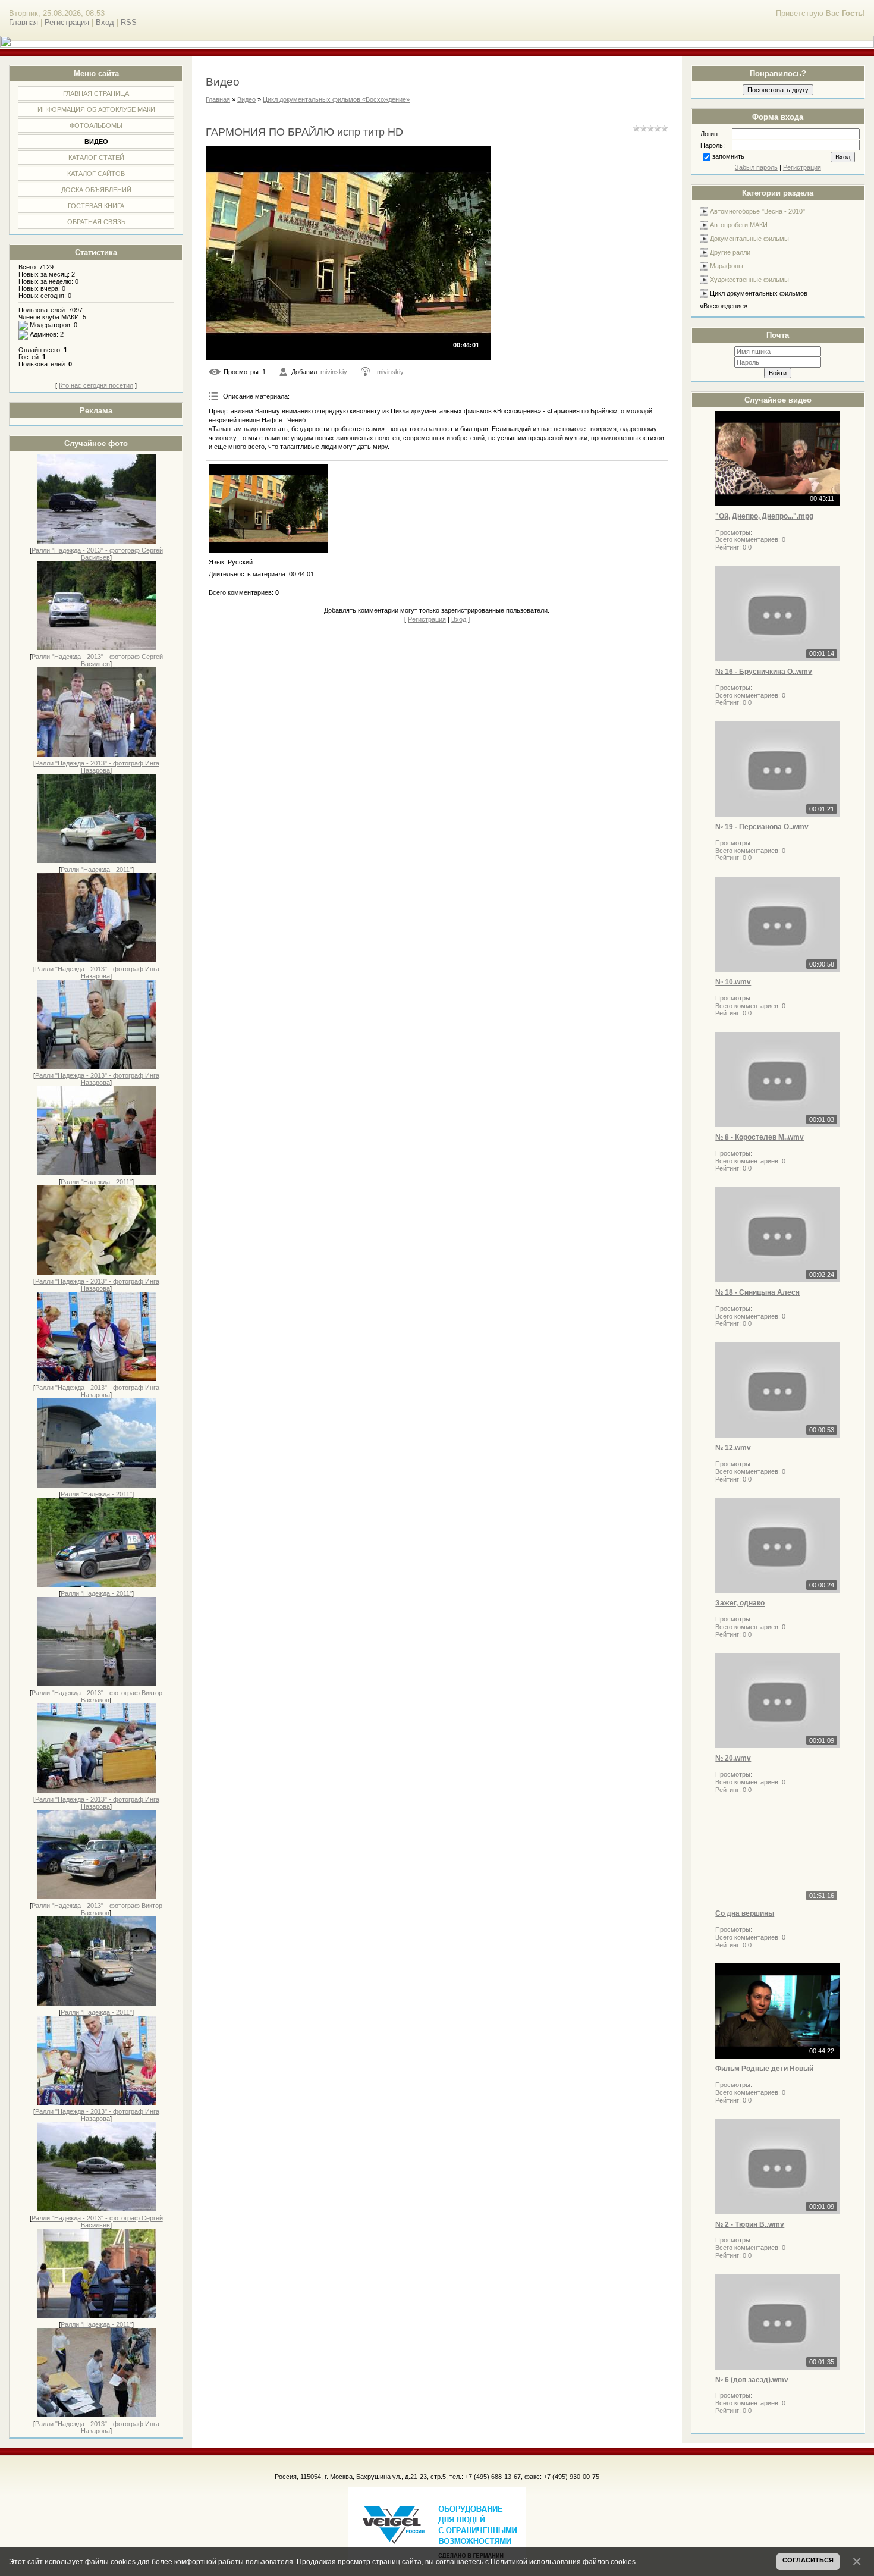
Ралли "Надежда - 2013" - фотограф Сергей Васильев (97, 554)
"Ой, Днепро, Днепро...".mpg (764, 516)
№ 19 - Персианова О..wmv (762, 827)
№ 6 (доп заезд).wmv (752, 2380)
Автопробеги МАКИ (739, 225)
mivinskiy (334, 372)
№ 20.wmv (733, 1758)
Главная (23, 22)
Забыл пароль (756, 167)
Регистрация (67, 22)
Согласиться (808, 2560)
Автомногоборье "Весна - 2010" (757, 211)
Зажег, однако (740, 1603)
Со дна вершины (745, 1913)
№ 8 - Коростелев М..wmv (760, 1137)
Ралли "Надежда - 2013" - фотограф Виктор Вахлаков (97, 1696)
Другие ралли (730, 252)
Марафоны (727, 266)
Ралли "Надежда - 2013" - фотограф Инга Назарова (97, 767)
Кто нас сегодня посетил (96, 385)
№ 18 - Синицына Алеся (757, 1292)
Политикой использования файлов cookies (563, 2561)
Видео (246, 99)
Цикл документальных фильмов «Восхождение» (336, 99)
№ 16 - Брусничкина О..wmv (764, 672)
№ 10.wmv (733, 982)
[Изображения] (268, 509)
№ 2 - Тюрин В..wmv (750, 2224)
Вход (105, 22)
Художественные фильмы (749, 280)
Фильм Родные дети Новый (764, 2069)
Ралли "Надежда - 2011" (96, 870)
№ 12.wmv (733, 1448)
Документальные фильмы (749, 239)
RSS (129, 22)
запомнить (728, 156)
